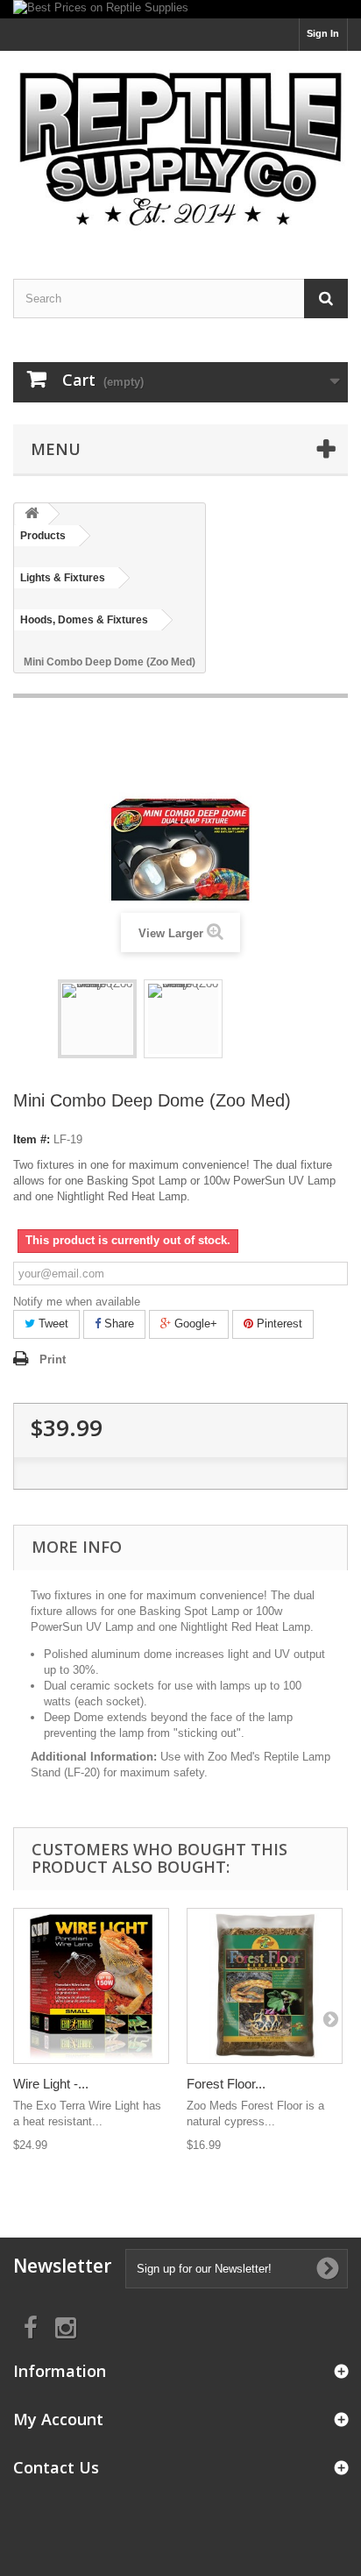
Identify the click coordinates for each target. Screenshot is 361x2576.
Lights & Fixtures (63, 578)
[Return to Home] (32, 514)
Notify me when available (77, 1302)
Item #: (32, 1139)
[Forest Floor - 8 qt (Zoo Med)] (265, 1986)
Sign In (323, 33)
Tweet (52, 1324)
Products (43, 536)
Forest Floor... (226, 2084)
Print (53, 1359)
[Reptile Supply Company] (180, 149)
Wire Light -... (51, 2084)
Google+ (194, 1324)
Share (117, 1324)
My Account (58, 2419)
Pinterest (278, 1324)
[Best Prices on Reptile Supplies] (180, 9)
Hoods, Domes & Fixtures (84, 620)
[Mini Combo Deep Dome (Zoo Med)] (97, 1019)
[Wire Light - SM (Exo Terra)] (91, 1986)
